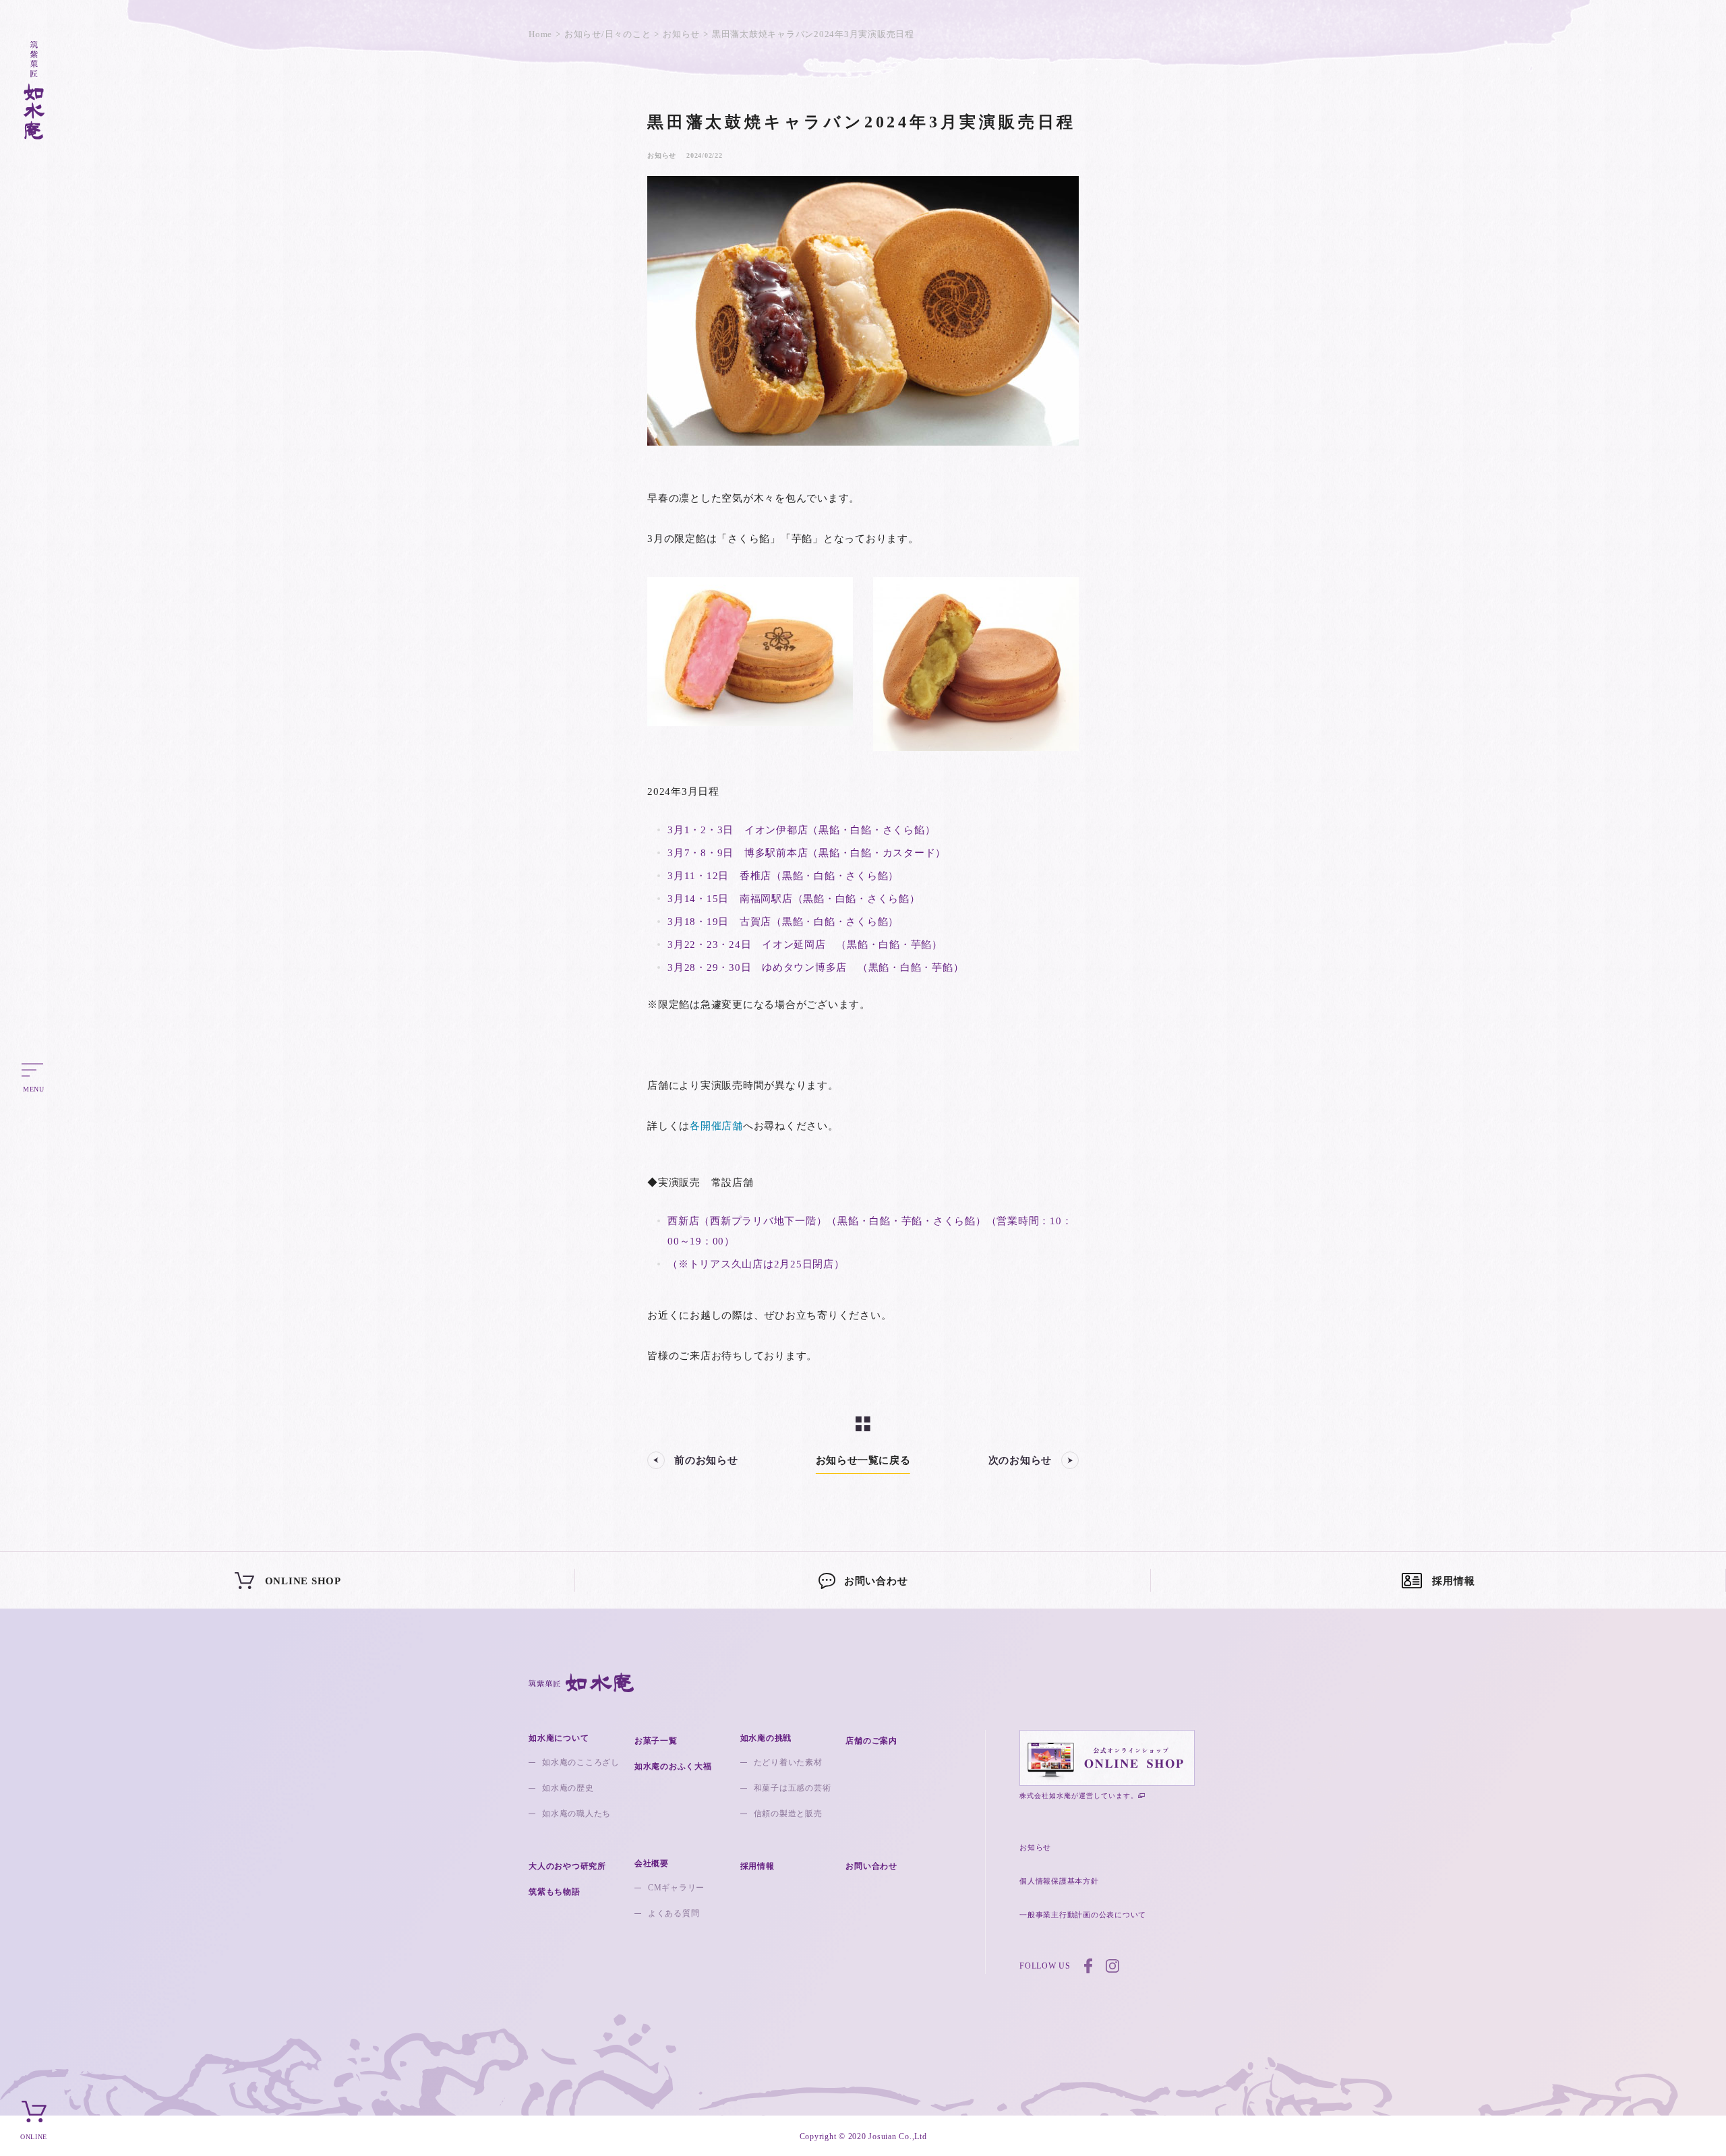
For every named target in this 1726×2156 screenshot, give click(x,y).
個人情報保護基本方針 (1059, 1881)
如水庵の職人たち (576, 1814)
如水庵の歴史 (568, 1788)
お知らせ (681, 34)
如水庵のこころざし (581, 1762)
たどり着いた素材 (788, 1762)
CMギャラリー (676, 1888)
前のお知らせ (706, 1460)
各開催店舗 (716, 1126)
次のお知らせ (1020, 1460)
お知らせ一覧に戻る (863, 1460)
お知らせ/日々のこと (608, 34)
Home (540, 34)
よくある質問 (674, 1913)
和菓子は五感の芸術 (793, 1788)
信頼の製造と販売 (788, 1814)
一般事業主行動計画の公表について (1083, 1915)
